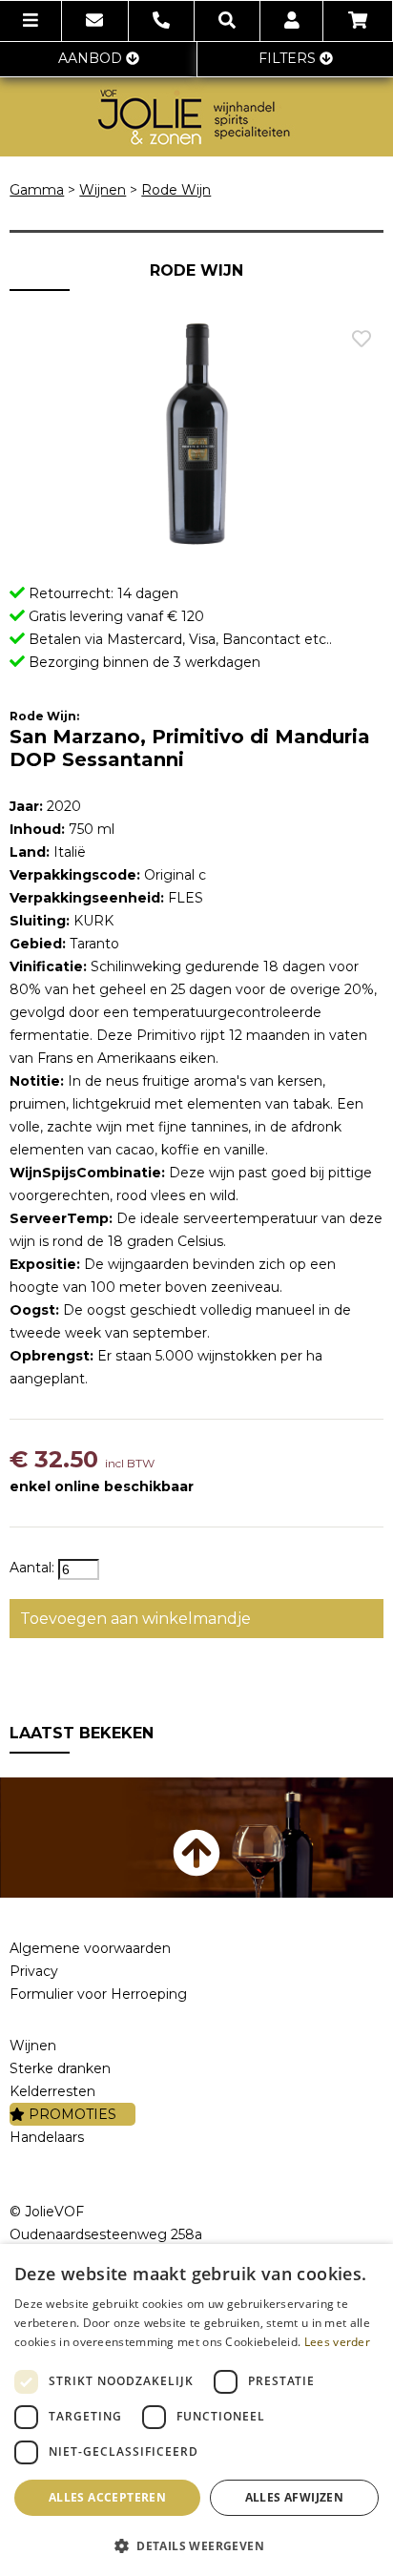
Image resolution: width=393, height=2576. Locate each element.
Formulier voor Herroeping (98, 1994)
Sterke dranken (60, 2068)
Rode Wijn (176, 190)
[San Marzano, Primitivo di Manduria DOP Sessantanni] (196, 434)
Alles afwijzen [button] (295, 2497)
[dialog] (196, 2410)
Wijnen (103, 190)
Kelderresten (52, 2091)
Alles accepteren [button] (107, 2497)
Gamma (37, 190)
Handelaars (47, 2137)
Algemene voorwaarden (90, 1948)
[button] (196, 2545)
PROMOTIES (71, 2114)
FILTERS (289, 58)
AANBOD (92, 58)
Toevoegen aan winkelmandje (135, 1619)
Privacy (34, 1971)
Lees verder (337, 2342)
